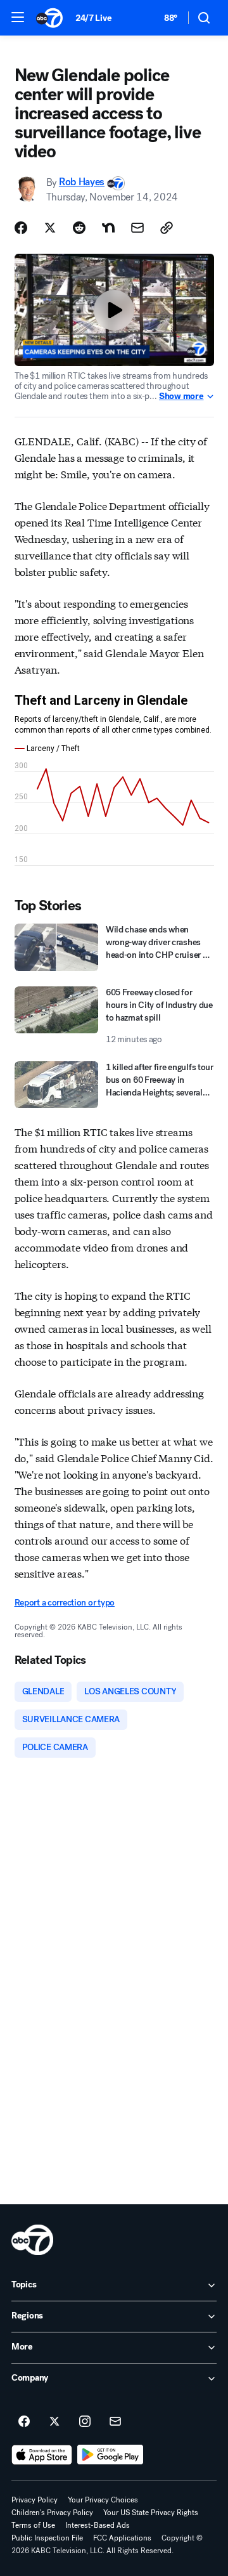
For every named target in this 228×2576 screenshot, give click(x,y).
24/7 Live (93, 18)
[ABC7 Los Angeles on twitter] (54, 2422)
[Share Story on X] (50, 228)
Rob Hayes (82, 182)
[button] (18, 17)
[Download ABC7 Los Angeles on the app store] (42, 2455)
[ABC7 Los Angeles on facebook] (24, 2422)
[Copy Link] (167, 228)
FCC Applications (122, 2538)
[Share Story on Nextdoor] (108, 228)
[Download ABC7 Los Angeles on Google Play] (111, 2455)
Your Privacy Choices (103, 2500)
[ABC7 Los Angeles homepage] (49, 18)
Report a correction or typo (65, 1603)
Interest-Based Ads (98, 2525)
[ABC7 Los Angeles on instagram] (85, 2422)
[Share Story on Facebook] (21, 228)
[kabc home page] (32, 2240)
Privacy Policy (35, 2500)
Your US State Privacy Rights (151, 2513)
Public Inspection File (47, 2538)
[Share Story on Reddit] (79, 228)
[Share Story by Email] (137, 228)
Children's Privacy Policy (52, 2513)
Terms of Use (33, 2525)
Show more (181, 396)
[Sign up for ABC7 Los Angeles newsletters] (115, 2422)
